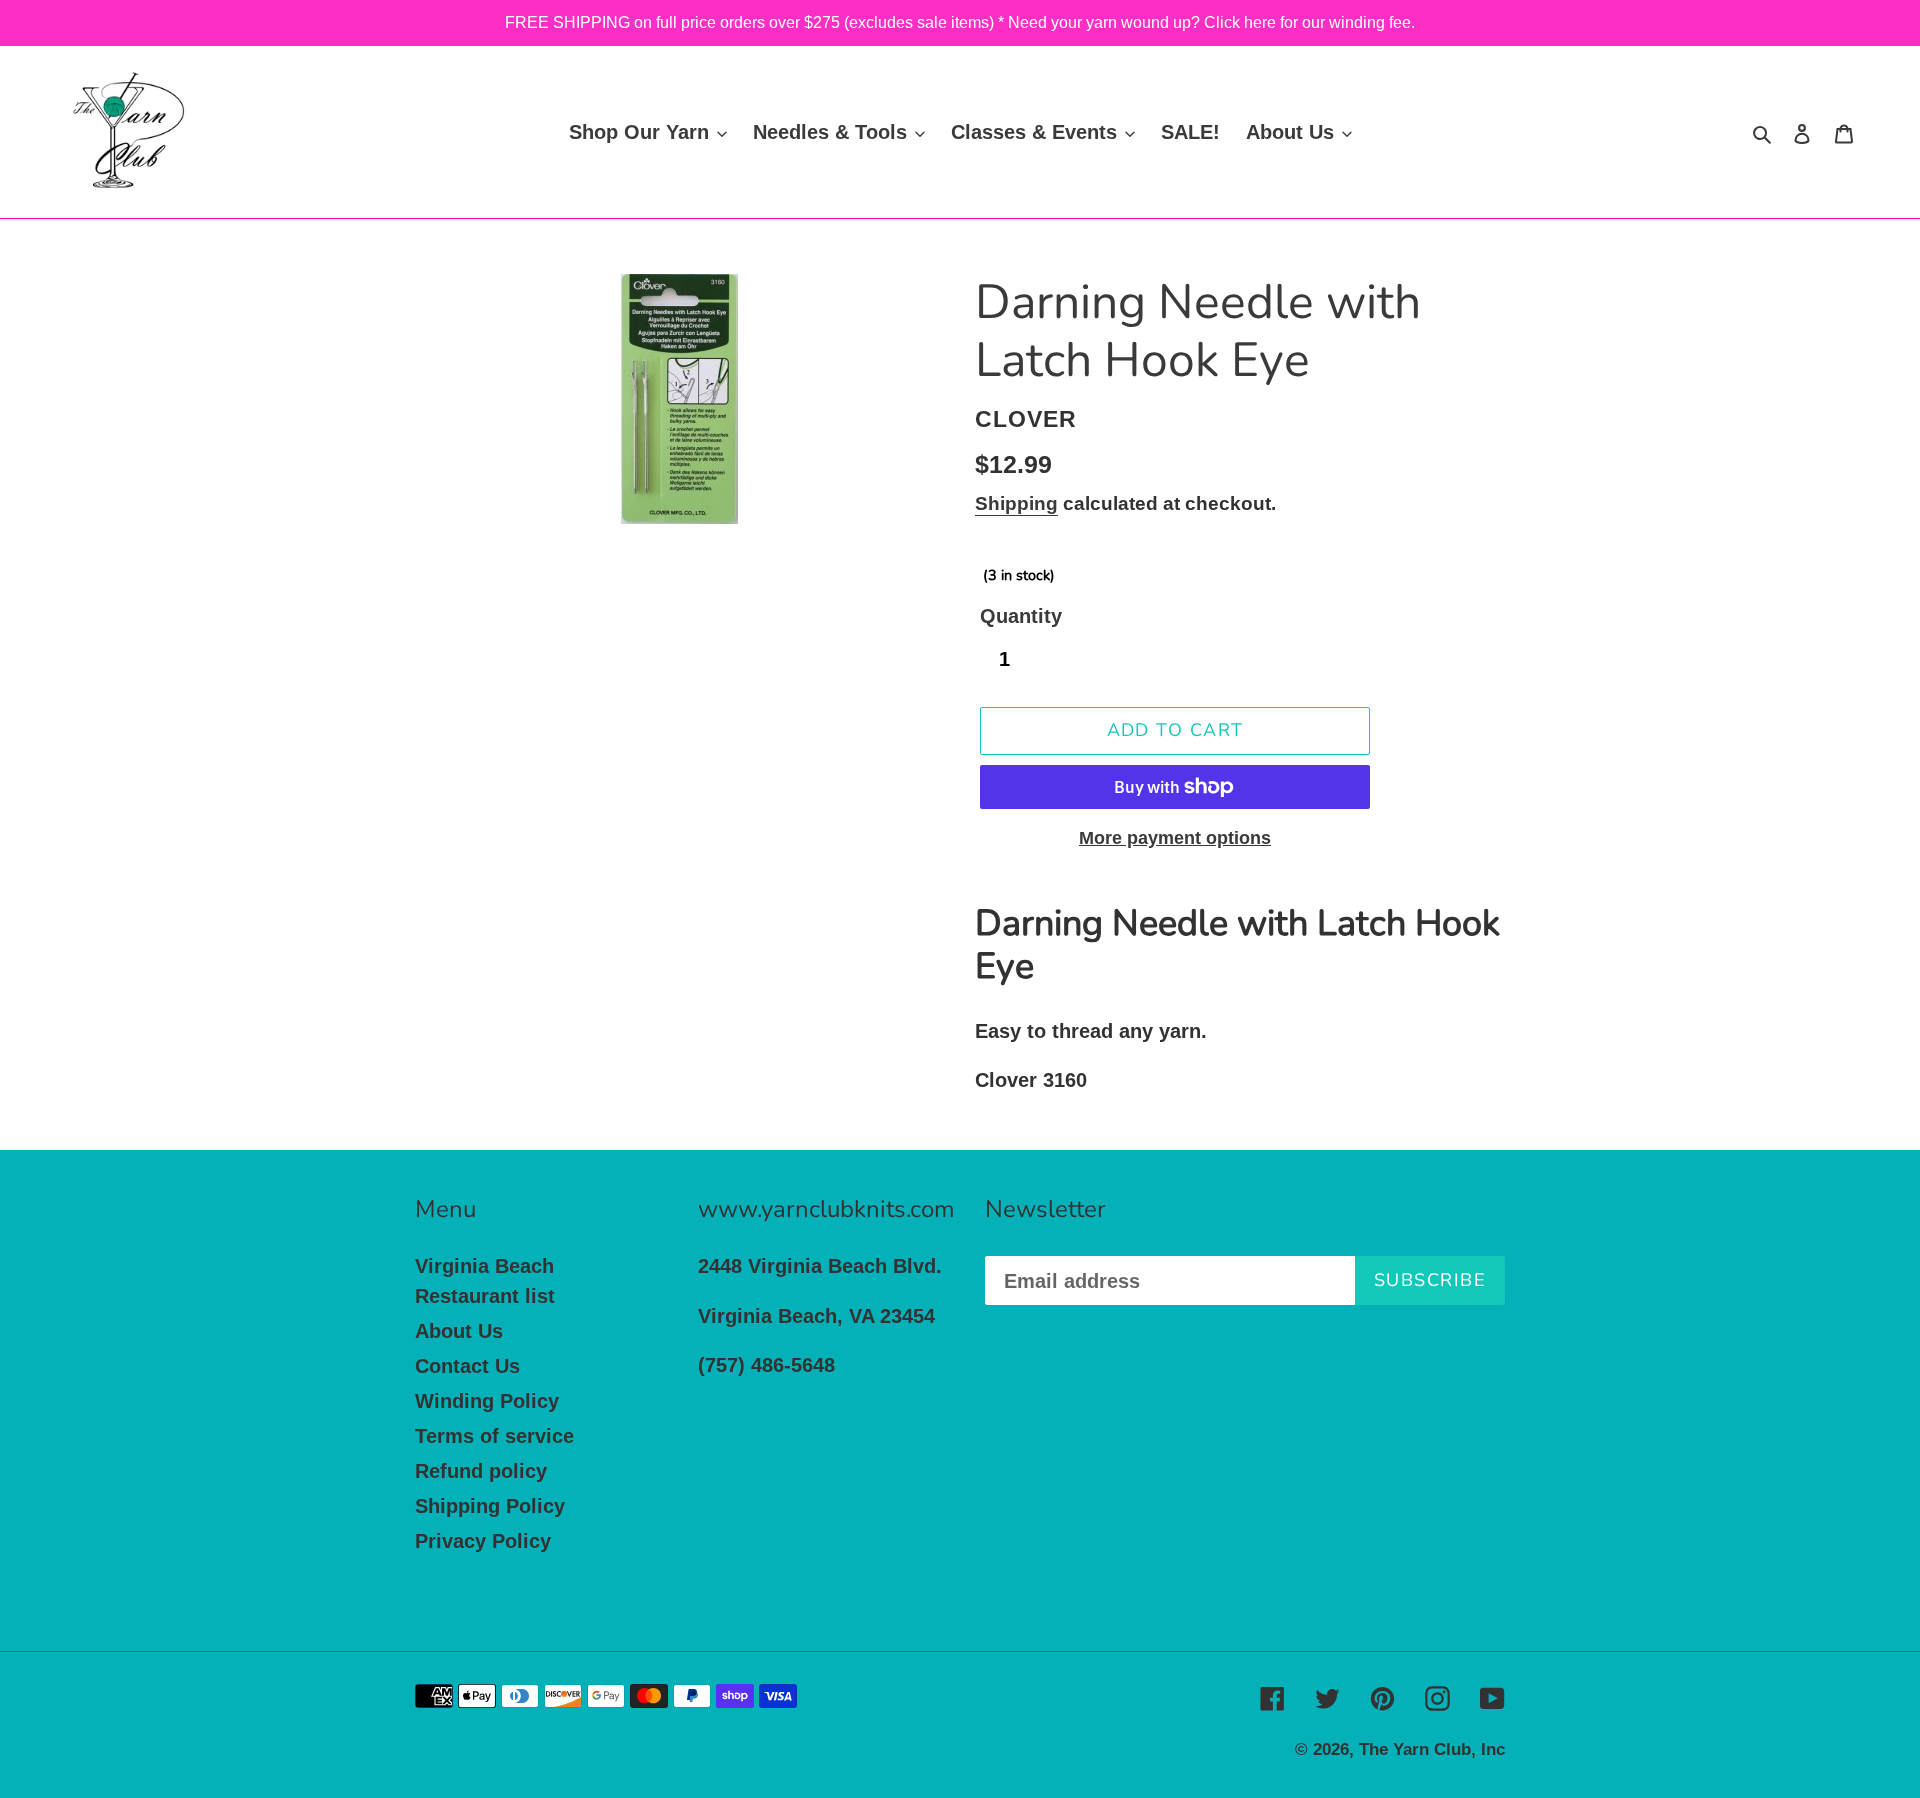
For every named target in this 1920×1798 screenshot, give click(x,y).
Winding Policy (487, 1401)
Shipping (1016, 503)
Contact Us (467, 1366)
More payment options (1175, 838)
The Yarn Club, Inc (1432, 1749)
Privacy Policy (483, 1541)
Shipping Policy (490, 1506)
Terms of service (494, 1436)
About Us (459, 1331)
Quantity (1021, 616)
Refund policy (481, 1471)
